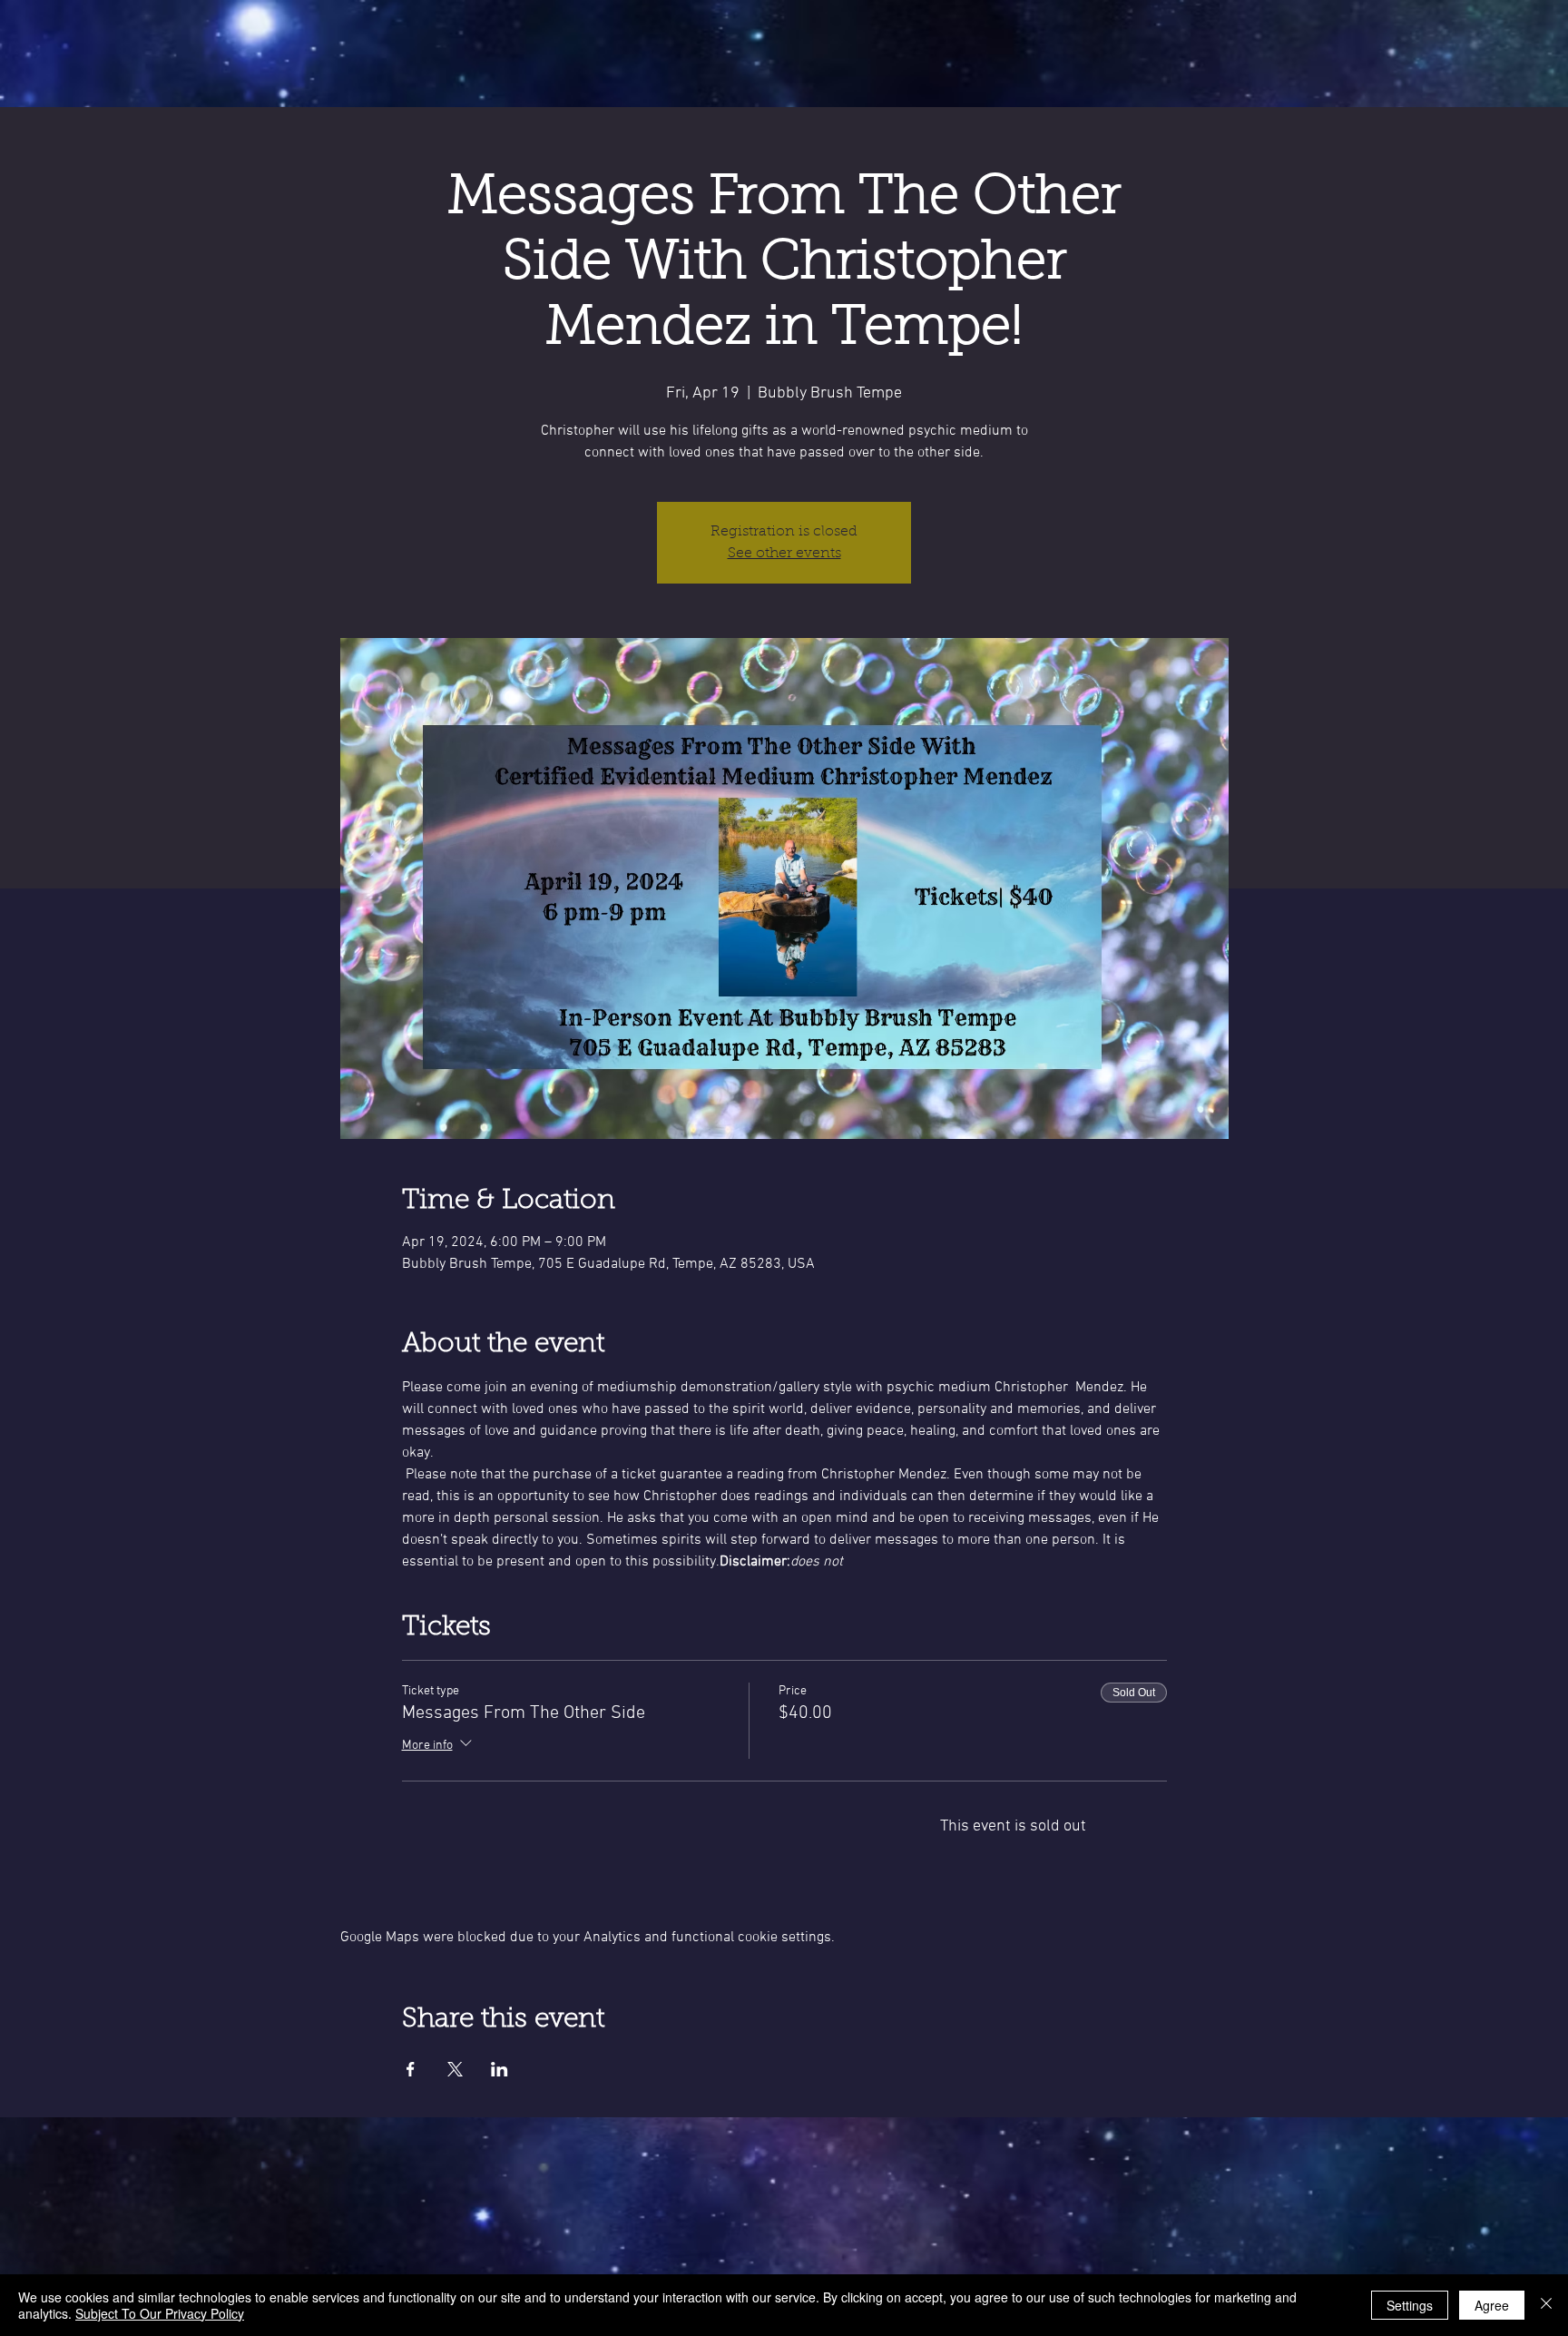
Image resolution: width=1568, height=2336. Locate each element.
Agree (1492, 2305)
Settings (1410, 2305)
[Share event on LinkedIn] (500, 2069)
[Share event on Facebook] (411, 2069)
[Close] (1546, 2305)
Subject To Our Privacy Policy (160, 2313)
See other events (784, 554)
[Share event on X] (455, 2069)
